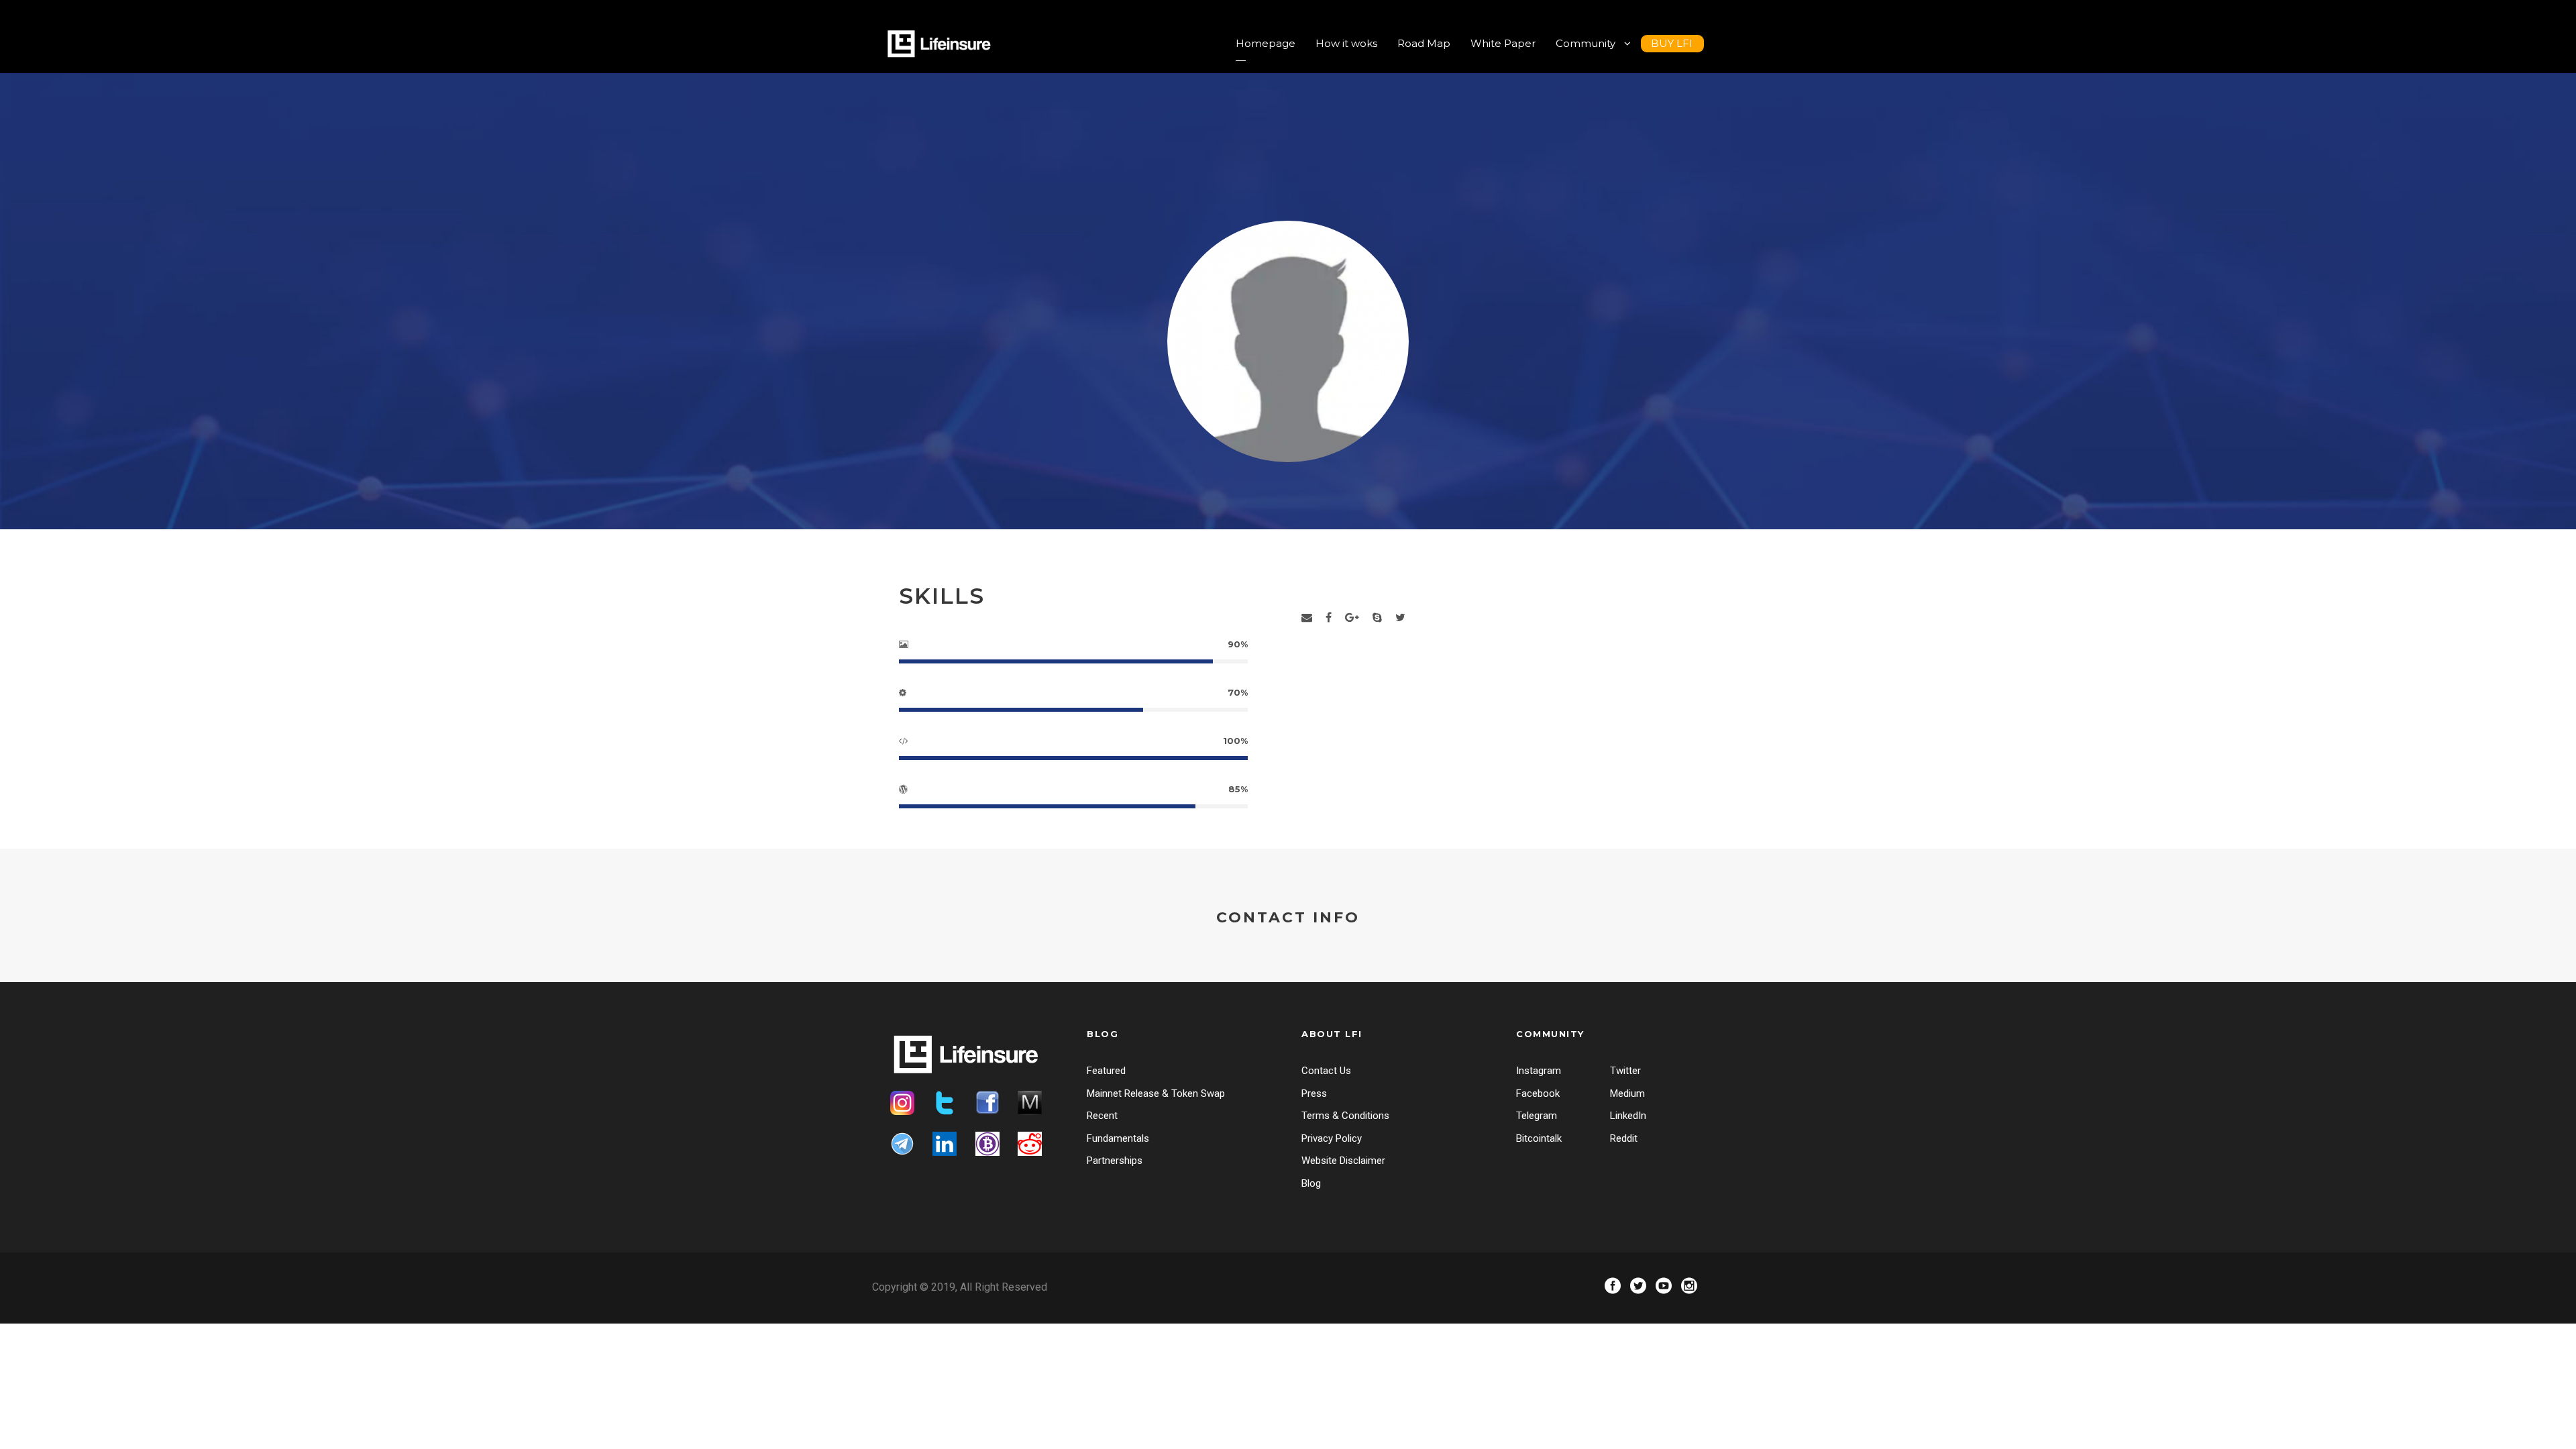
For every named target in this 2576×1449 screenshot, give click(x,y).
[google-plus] (1352, 618)
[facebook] (1329, 618)
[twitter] (1400, 618)
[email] (1307, 618)
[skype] (1377, 618)
